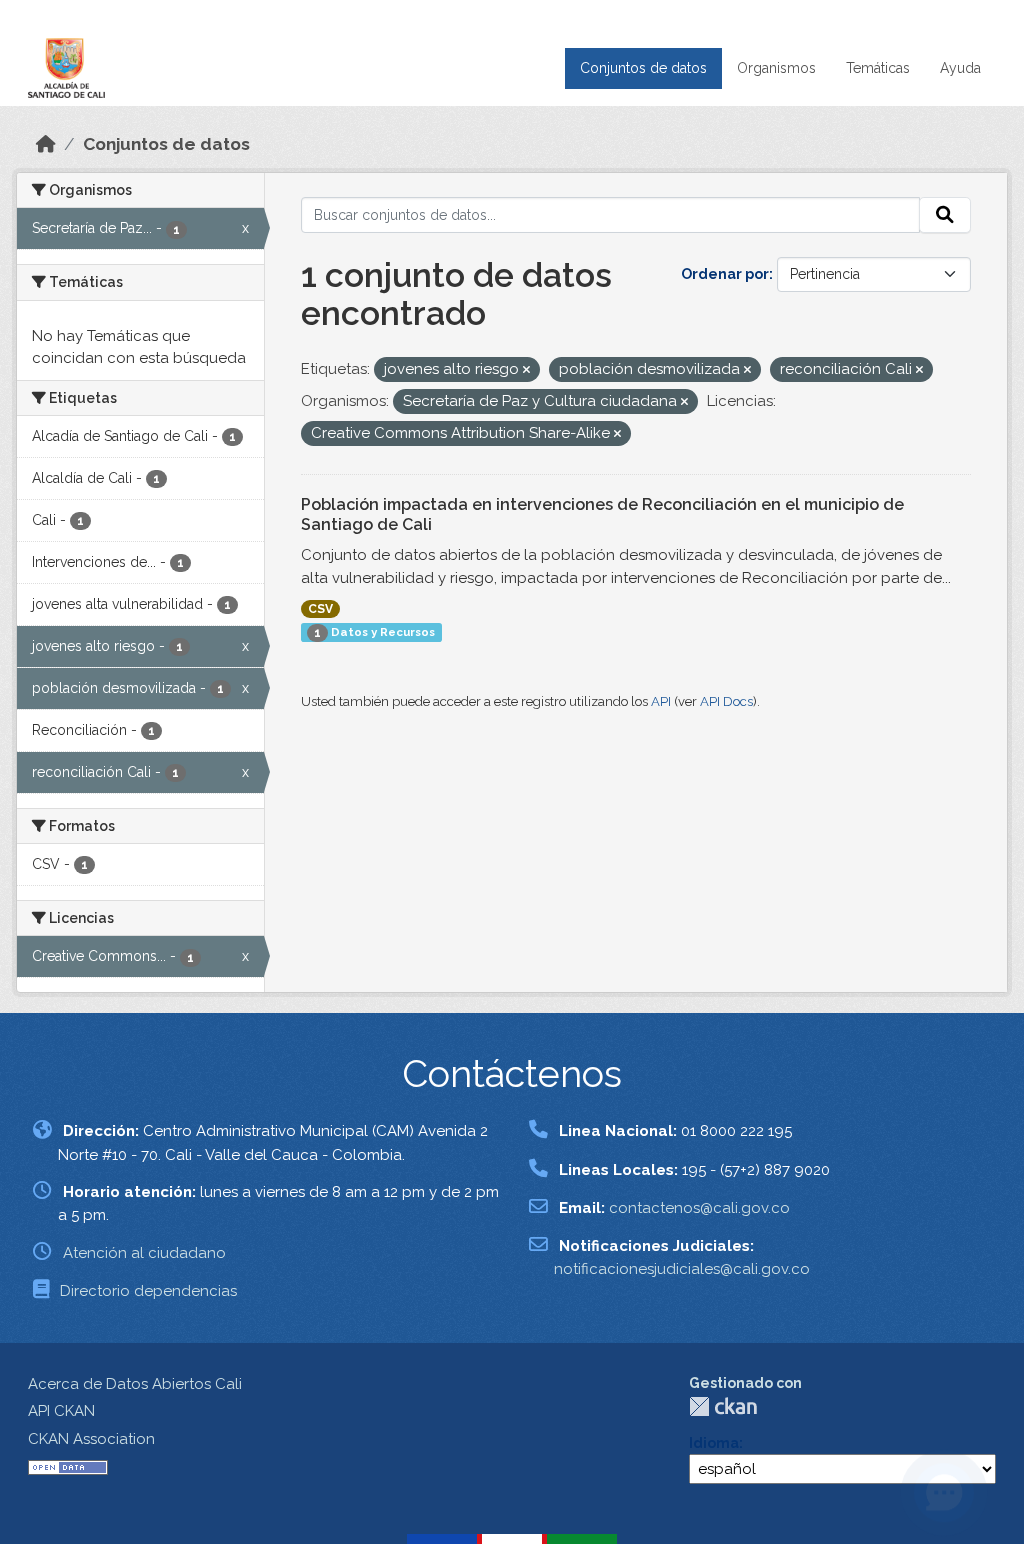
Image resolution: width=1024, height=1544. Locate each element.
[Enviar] (945, 215)
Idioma (714, 1443)
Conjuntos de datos (643, 68)
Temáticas (878, 68)
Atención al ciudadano (144, 1253)
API (661, 701)
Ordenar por (725, 274)
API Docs (726, 701)
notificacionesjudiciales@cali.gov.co (682, 1269)
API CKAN (61, 1411)
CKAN (723, 1406)
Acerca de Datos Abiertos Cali (135, 1384)
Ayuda (960, 68)
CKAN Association (91, 1439)
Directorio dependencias (148, 1291)
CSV (320, 609)
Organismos (776, 68)
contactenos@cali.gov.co (699, 1208)
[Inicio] (46, 144)
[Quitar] (526, 370)
